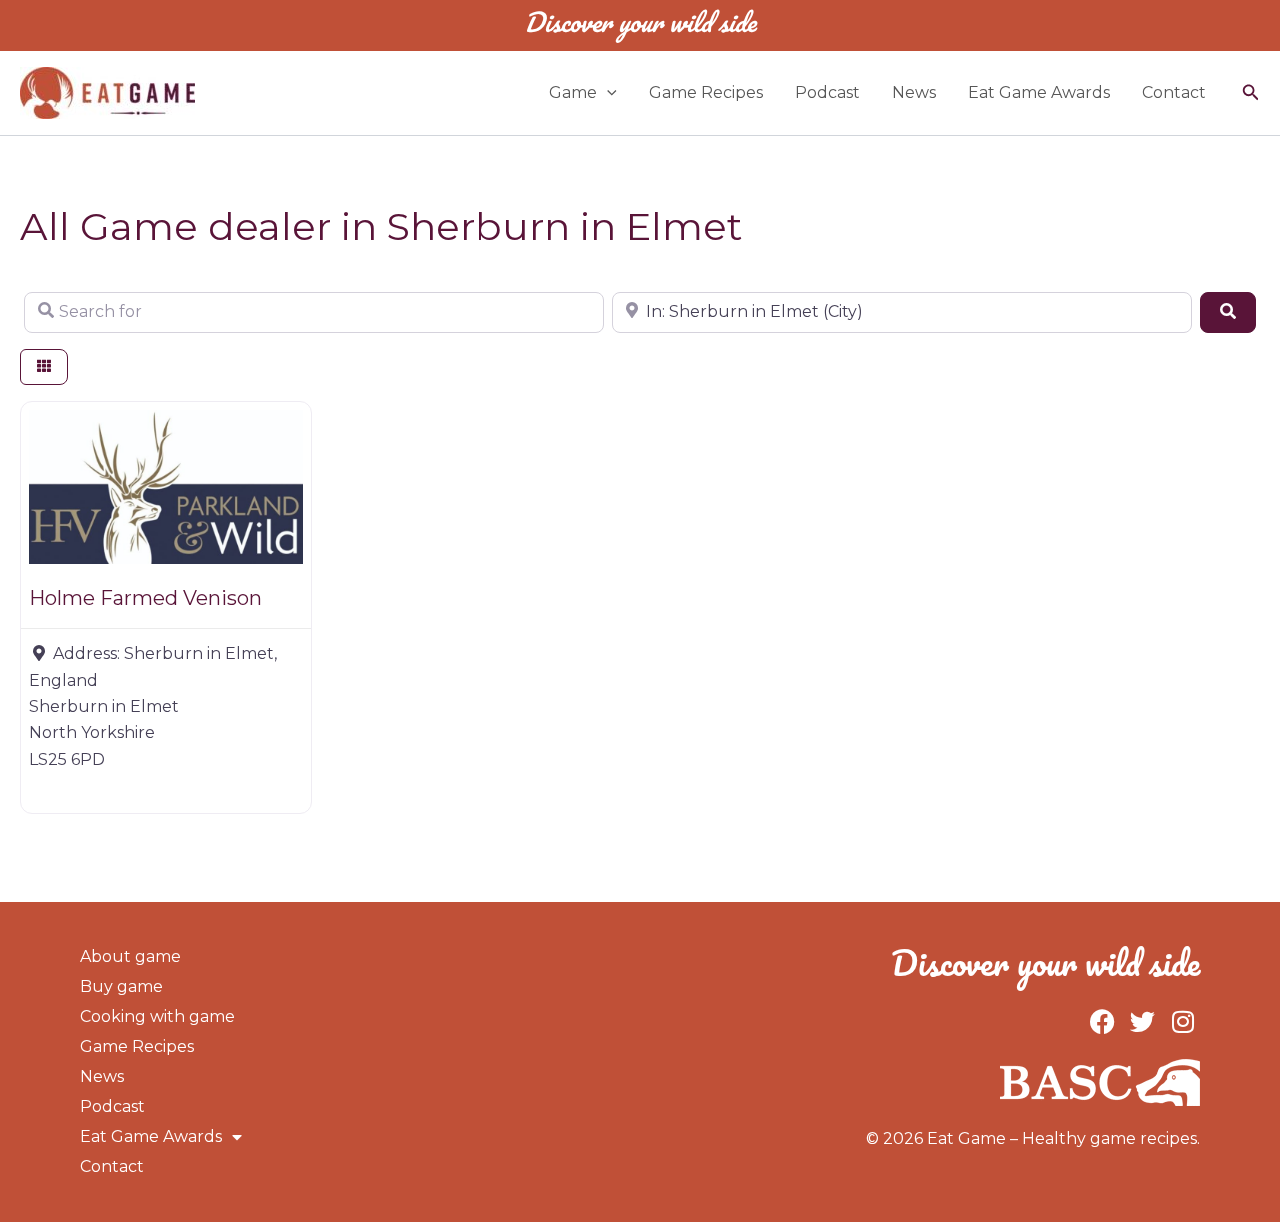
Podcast (827, 92)
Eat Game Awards (1039, 92)
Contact (1174, 92)
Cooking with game (157, 1016)
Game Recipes (706, 92)
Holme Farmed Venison (145, 598)
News (914, 92)
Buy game (121, 986)
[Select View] (44, 367)
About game (130, 956)
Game (573, 92)
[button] (607, 93)
